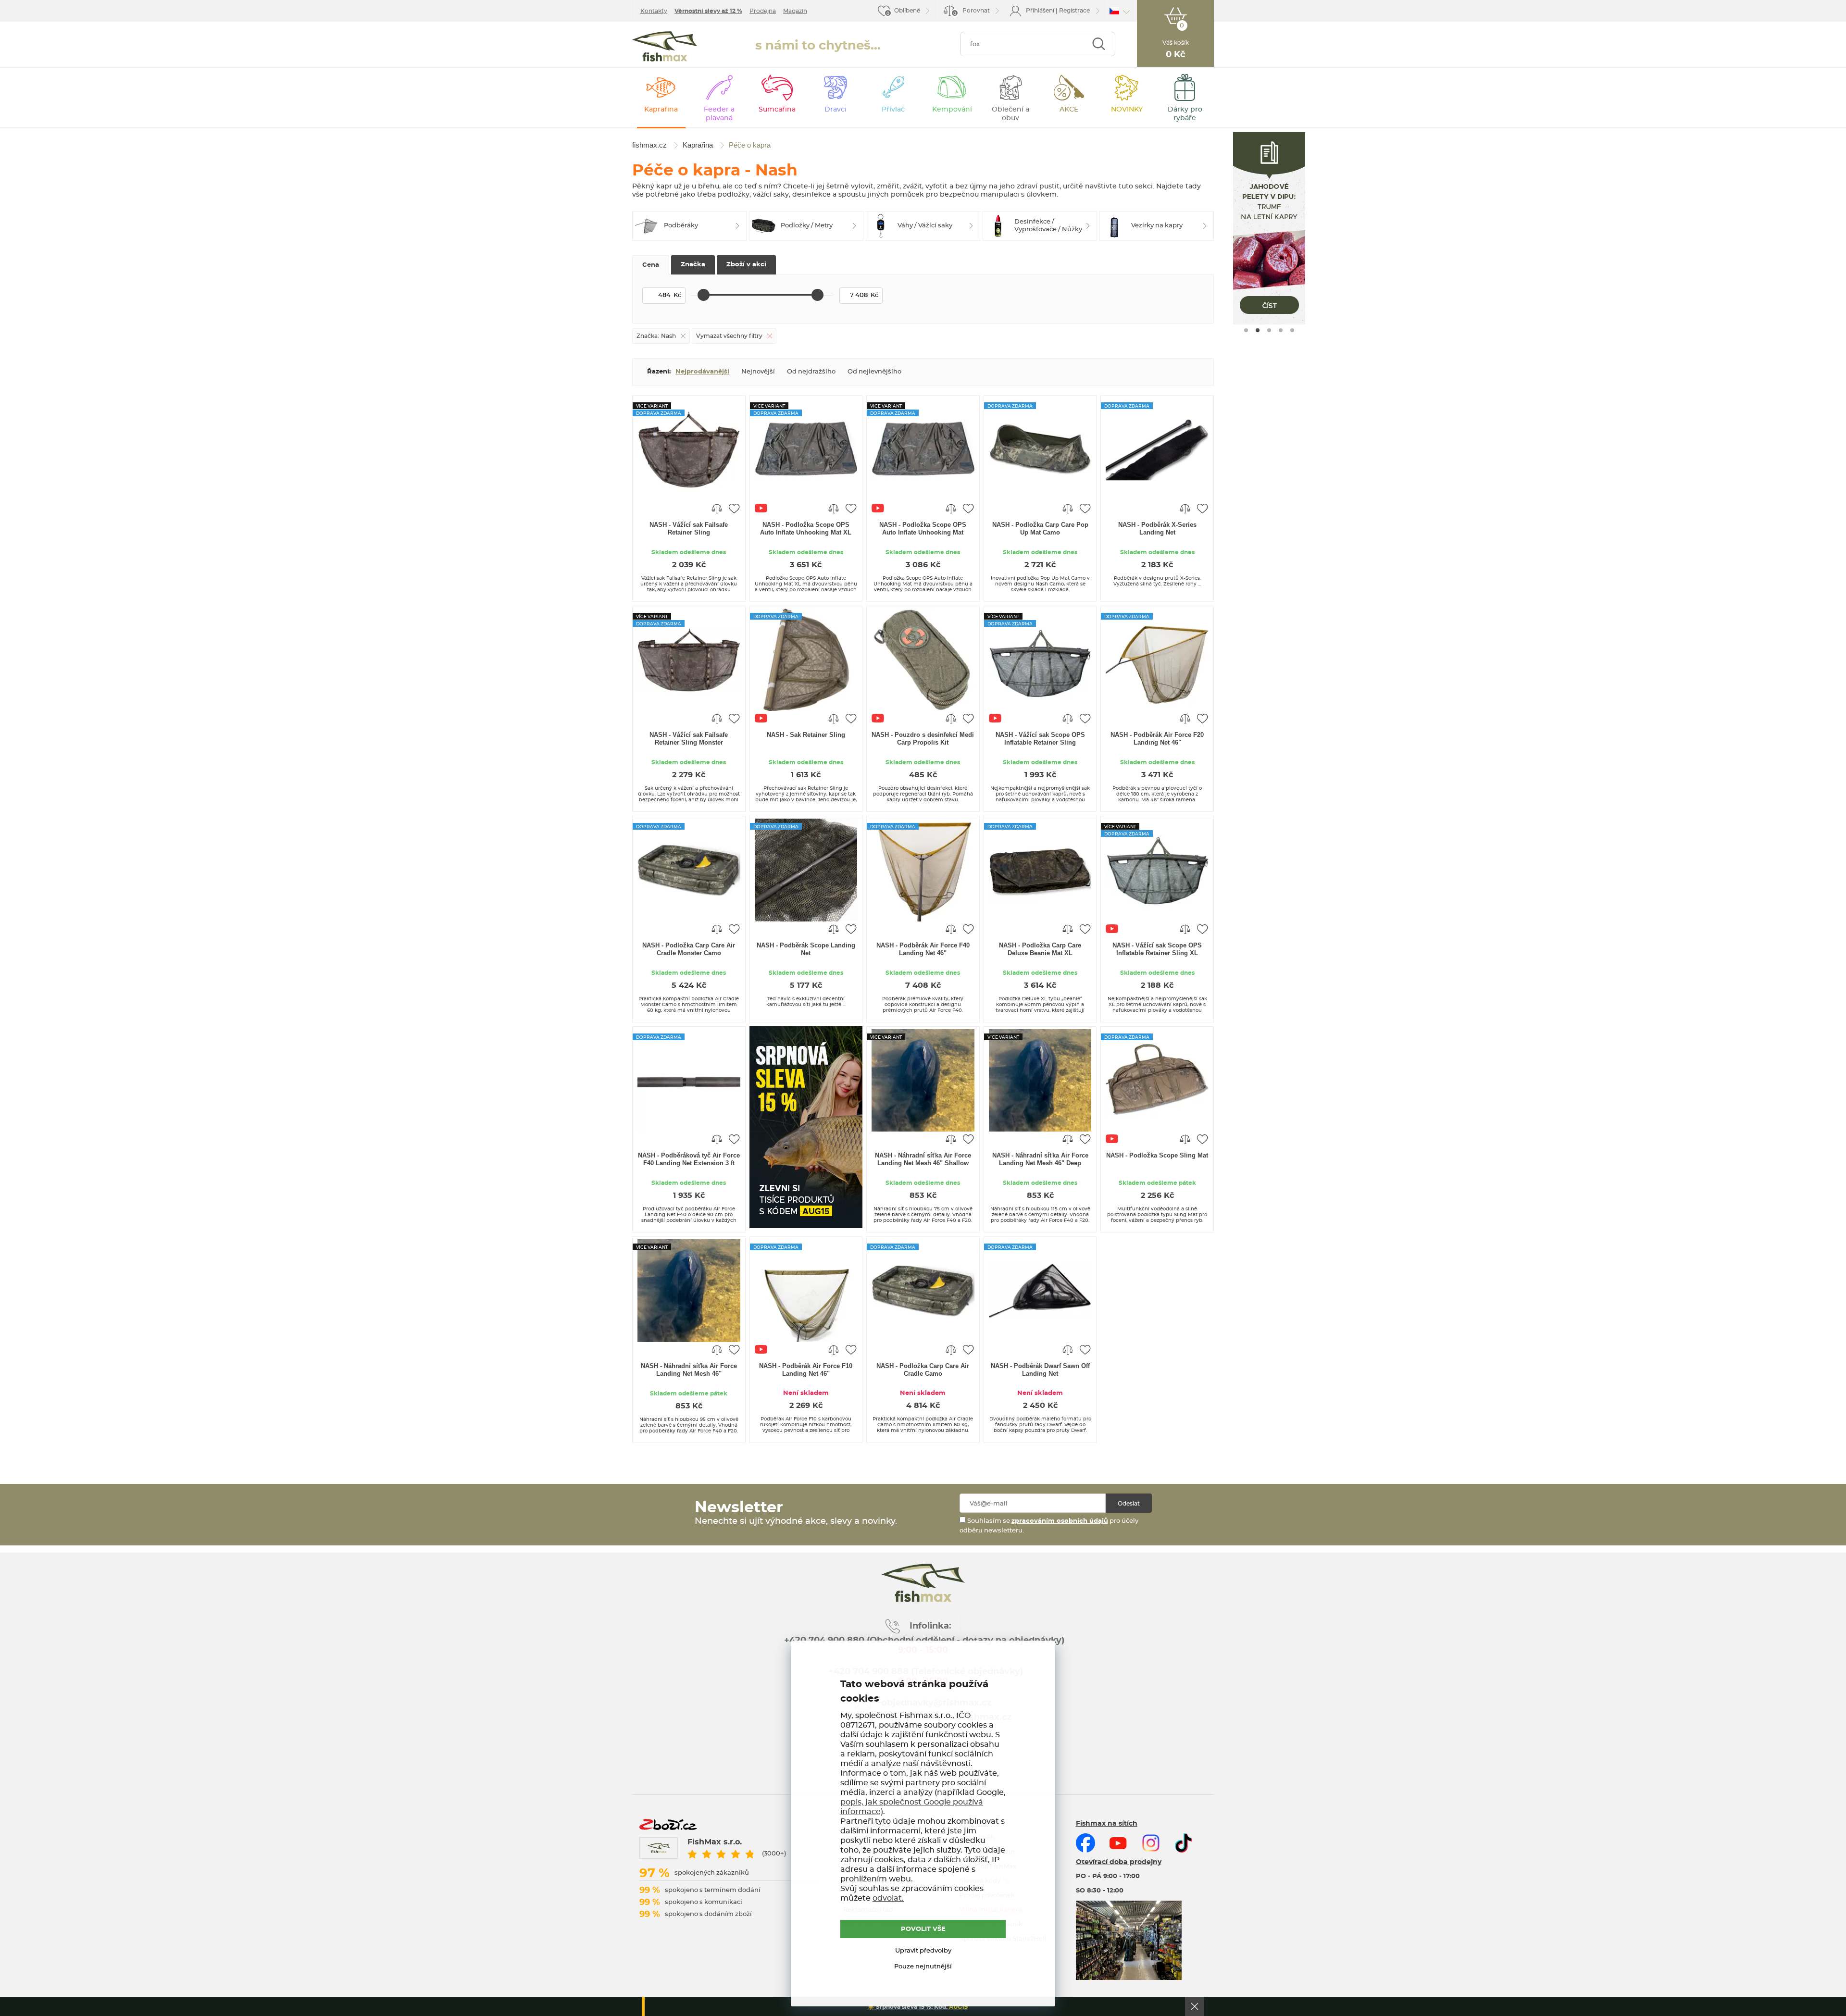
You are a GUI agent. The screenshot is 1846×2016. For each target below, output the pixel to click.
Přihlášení (1040, 11)
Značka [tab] (693, 265)
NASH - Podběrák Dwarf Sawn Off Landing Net (1040, 1370)
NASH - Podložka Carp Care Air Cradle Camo (923, 1370)
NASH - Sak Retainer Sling (806, 735)
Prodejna (763, 11)
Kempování (952, 110)
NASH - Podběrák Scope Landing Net (806, 949)
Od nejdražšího (811, 372)
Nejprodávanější (702, 372)
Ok (1195, 2006)
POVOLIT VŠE (923, 1929)
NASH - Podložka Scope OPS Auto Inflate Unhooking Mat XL (806, 529)
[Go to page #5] (1292, 330)
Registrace (1074, 11)
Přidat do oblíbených (734, 508)
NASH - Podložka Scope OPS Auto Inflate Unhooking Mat (923, 529)
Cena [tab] (651, 265)
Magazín (795, 11)
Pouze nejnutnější (923, 1967)
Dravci (836, 110)
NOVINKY (1127, 110)
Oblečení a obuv (1010, 114)
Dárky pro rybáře (1185, 114)
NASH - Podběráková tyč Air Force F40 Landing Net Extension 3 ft (689, 1159)
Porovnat (972, 12)
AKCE (1069, 110)
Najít (1099, 44)
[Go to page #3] (1269, 330)
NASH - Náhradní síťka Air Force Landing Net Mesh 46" (689, 1370)
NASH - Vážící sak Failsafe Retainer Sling (689, 529)
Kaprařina (661, 110)
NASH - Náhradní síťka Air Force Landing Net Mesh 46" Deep (1040, 1159)
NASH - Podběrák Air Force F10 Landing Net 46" (806, 1370)
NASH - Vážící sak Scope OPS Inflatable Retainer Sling (1040, 739)
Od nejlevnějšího (874, 372)
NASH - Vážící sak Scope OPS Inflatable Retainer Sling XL (1157, 949)
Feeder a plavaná (719, 114)
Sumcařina (777, 110)
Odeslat (1129, 1504)
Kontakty (654, 11)
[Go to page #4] (1281, 330)
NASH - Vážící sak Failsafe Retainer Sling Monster (689, 739)
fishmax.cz (665, 46)
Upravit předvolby (923, 1951)
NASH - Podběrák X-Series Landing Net (1157, 529)
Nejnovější (758, 372)
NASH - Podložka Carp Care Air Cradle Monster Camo (689, 949)
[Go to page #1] (1246, 330)
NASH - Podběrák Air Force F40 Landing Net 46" (923, 949)
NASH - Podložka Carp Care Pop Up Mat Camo (1040, 529)
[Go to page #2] (1258, 330)
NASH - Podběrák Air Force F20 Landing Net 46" (1157, 739)
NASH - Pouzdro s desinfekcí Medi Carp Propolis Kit (923, 739)
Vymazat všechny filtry (729, 336)
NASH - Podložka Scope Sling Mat (1157, 1155)
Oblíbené (907, 11)
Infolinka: (930, 1626)
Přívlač (893, 110)
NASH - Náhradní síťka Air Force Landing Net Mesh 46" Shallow (923, 1159)
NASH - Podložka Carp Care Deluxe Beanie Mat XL (1040, 949)
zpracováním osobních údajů (1060, 1521)
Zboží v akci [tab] (746, 265)
